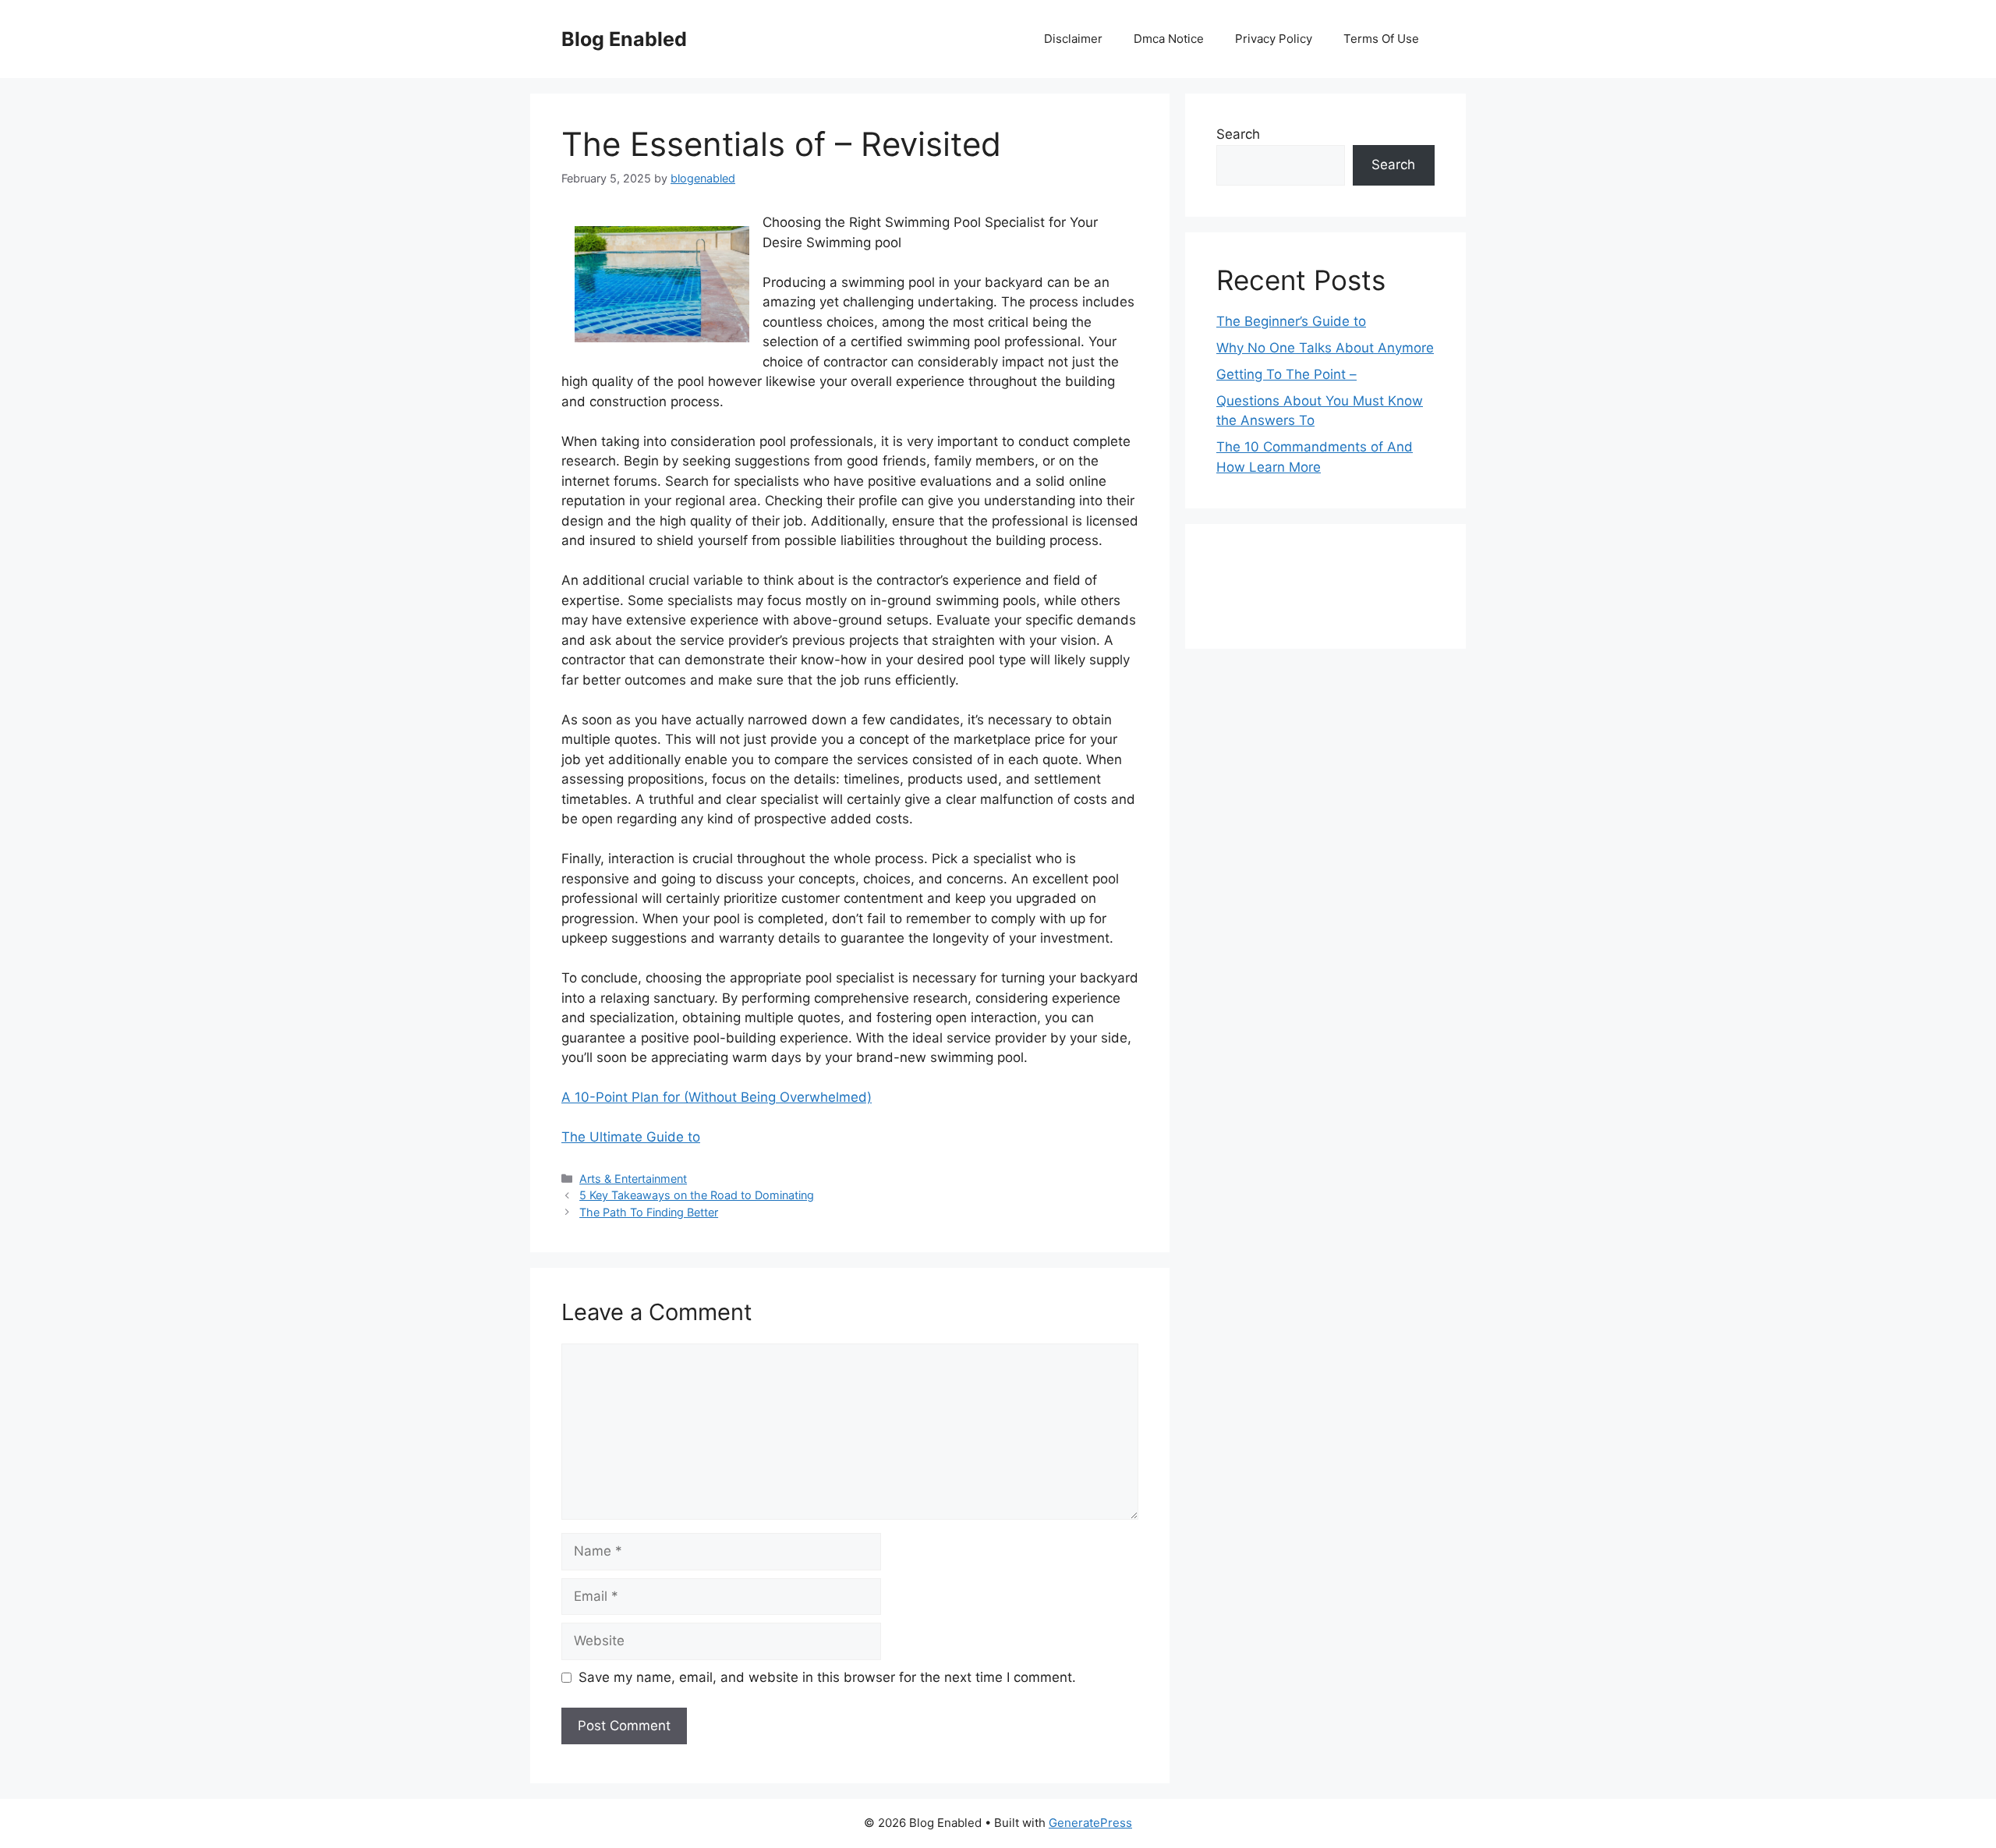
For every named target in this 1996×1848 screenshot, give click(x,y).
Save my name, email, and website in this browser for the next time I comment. (827, 1677)
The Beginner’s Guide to (1291, 321)
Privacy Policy (1274, 39)
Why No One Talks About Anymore (1325, 348)
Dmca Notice (1169, 39)
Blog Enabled (624, 39)
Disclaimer (1073, 39)
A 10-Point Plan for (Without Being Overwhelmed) (717, 1097)
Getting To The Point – (1286, 374)
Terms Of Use (1381, 39)
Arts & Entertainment (633, 1179)
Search (1238, 134)
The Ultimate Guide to (631, 1137)
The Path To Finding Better (649, 1212)
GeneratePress (1090, 1823)
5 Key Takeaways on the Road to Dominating (697, 1195)
